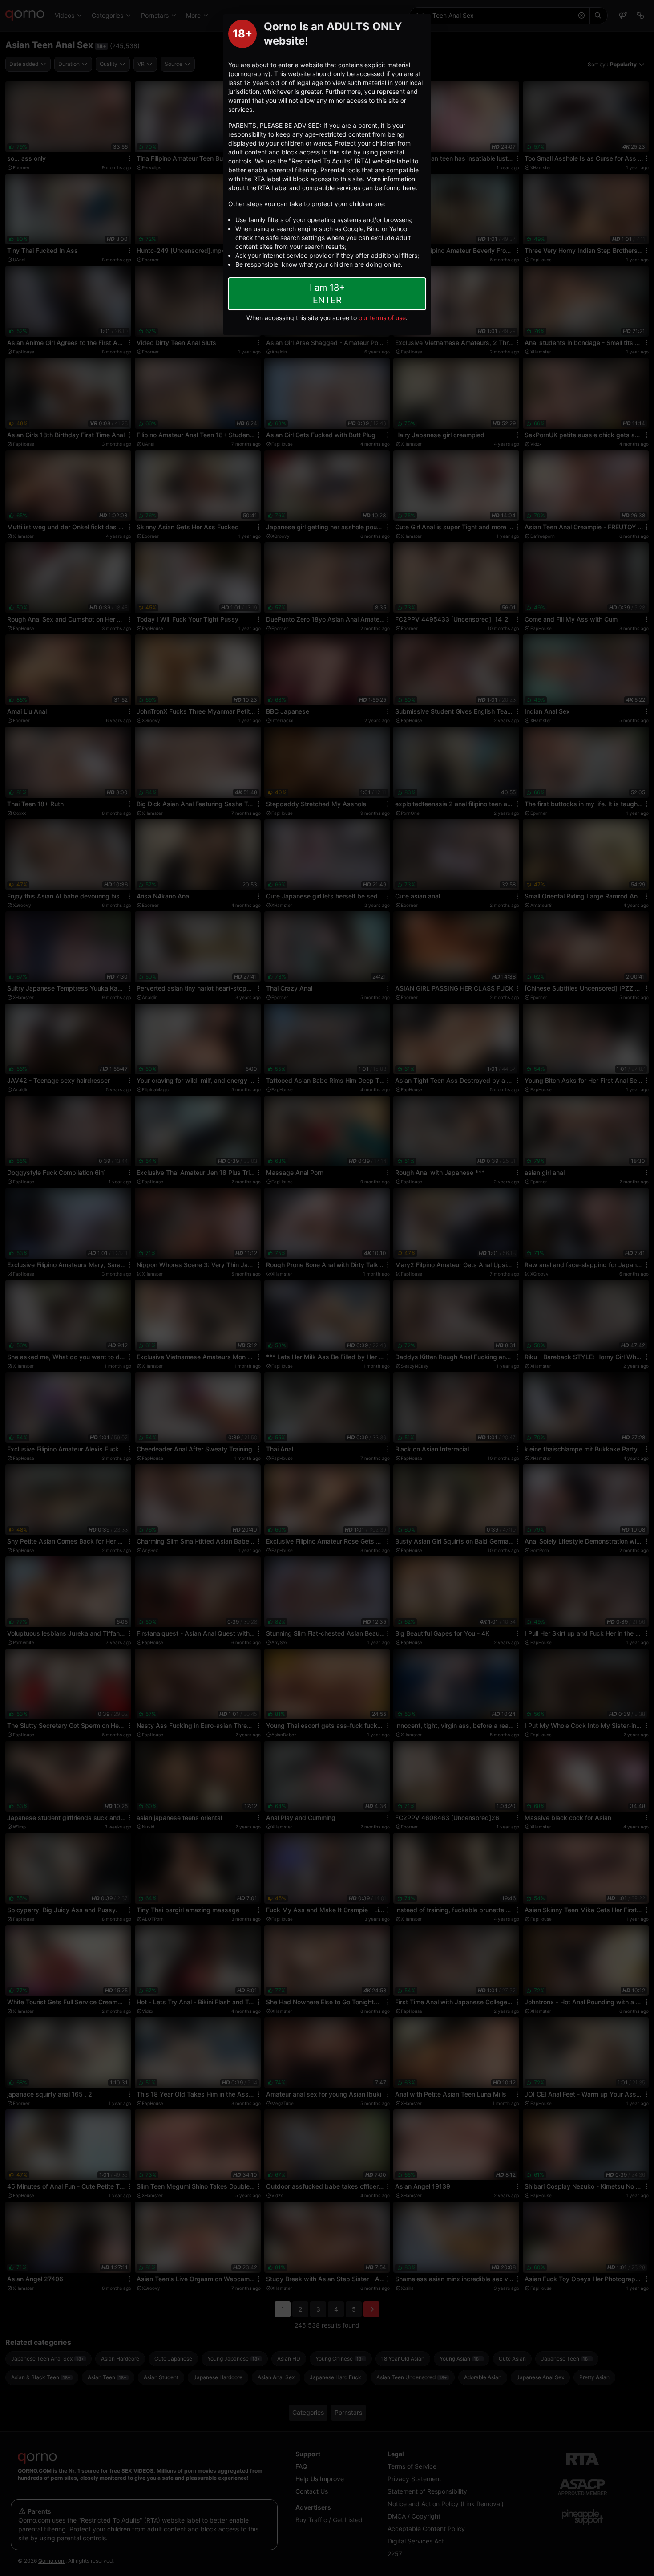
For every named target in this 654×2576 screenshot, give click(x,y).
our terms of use (382, 318)
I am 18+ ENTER (327, 294)
